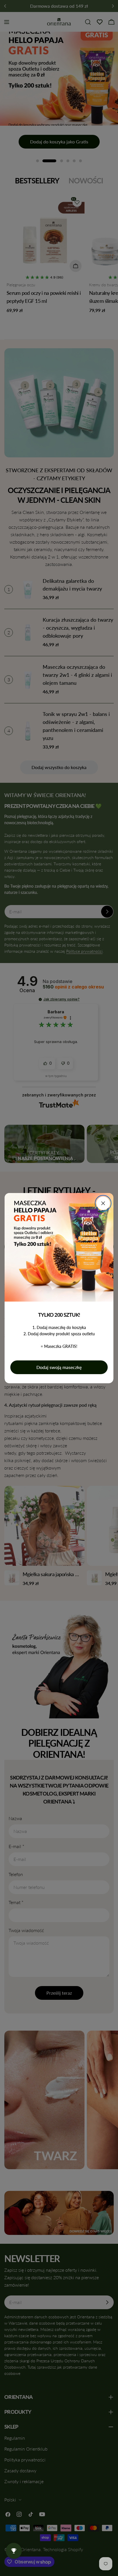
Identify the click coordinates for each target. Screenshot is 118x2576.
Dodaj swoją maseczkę (59, 1367)
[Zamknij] (103, 1203)
